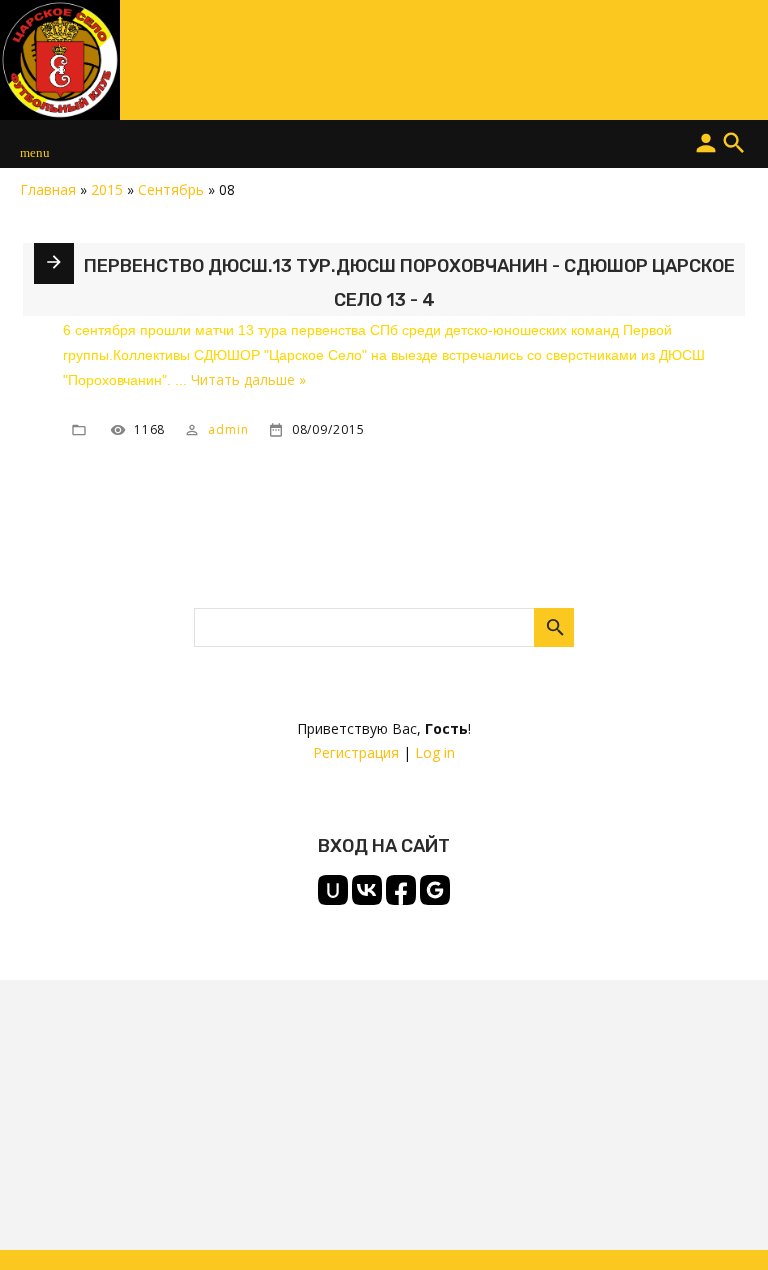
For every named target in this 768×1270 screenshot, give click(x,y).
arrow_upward (723, 1225)
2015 (107, 189)
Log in (435, 752)
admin (228, 428)
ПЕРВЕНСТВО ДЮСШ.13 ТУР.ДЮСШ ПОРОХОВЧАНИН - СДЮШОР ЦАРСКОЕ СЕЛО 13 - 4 (409, 283)
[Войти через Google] (435, 890)
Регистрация (356, 752)
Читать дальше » (248, 379)
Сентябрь (171, 189)
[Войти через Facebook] (401, 890)
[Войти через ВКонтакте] (367, 890)
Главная (48, 189)
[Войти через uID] (333, 890)
